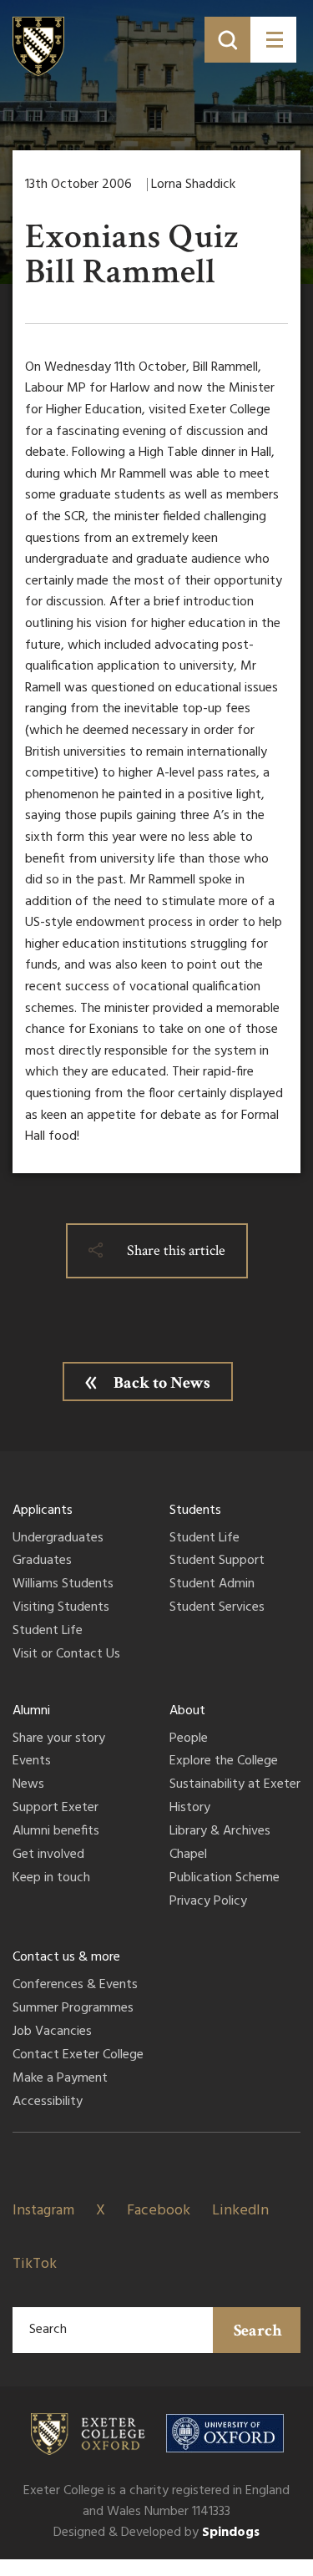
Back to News (162, 1383)
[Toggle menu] (273, 40)
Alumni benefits (56, 1832)
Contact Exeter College (78, 2056)
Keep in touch (51, 1879)
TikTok (35, 2264)
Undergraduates (58, 1539)
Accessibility (48, 2103)
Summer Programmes (73, 2009)
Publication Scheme (225, 1879)
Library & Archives (220, 1832)
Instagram (43, 2211)
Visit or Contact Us (66, 1655)
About (187, 1711)
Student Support (217, 1561)
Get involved (48, 1855)
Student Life (48, 1632)
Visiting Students (61, 1608)
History (190, 1809)
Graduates (42, 1561)
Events (32, 1762)
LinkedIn (240, 2211)
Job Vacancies (52, 2032)
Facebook (159, 2211)
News (28, 1785)
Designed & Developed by (156, 2533)
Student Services (217, 1608)
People (189, 1739)
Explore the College (224, 1762)
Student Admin (212, 1585)
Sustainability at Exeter (235, 1785)
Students (195, 1511)
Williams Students (63, 1585)
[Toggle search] (227, 40)
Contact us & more (66, 1957)
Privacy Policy (208, 1902)
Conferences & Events (75, 1986)
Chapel (188, 1855)
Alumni (31, 1711)
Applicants (43, 1511)
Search (258, 2331)
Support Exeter (56, 1809)
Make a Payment (60, 2079)
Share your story (59, 1739)
